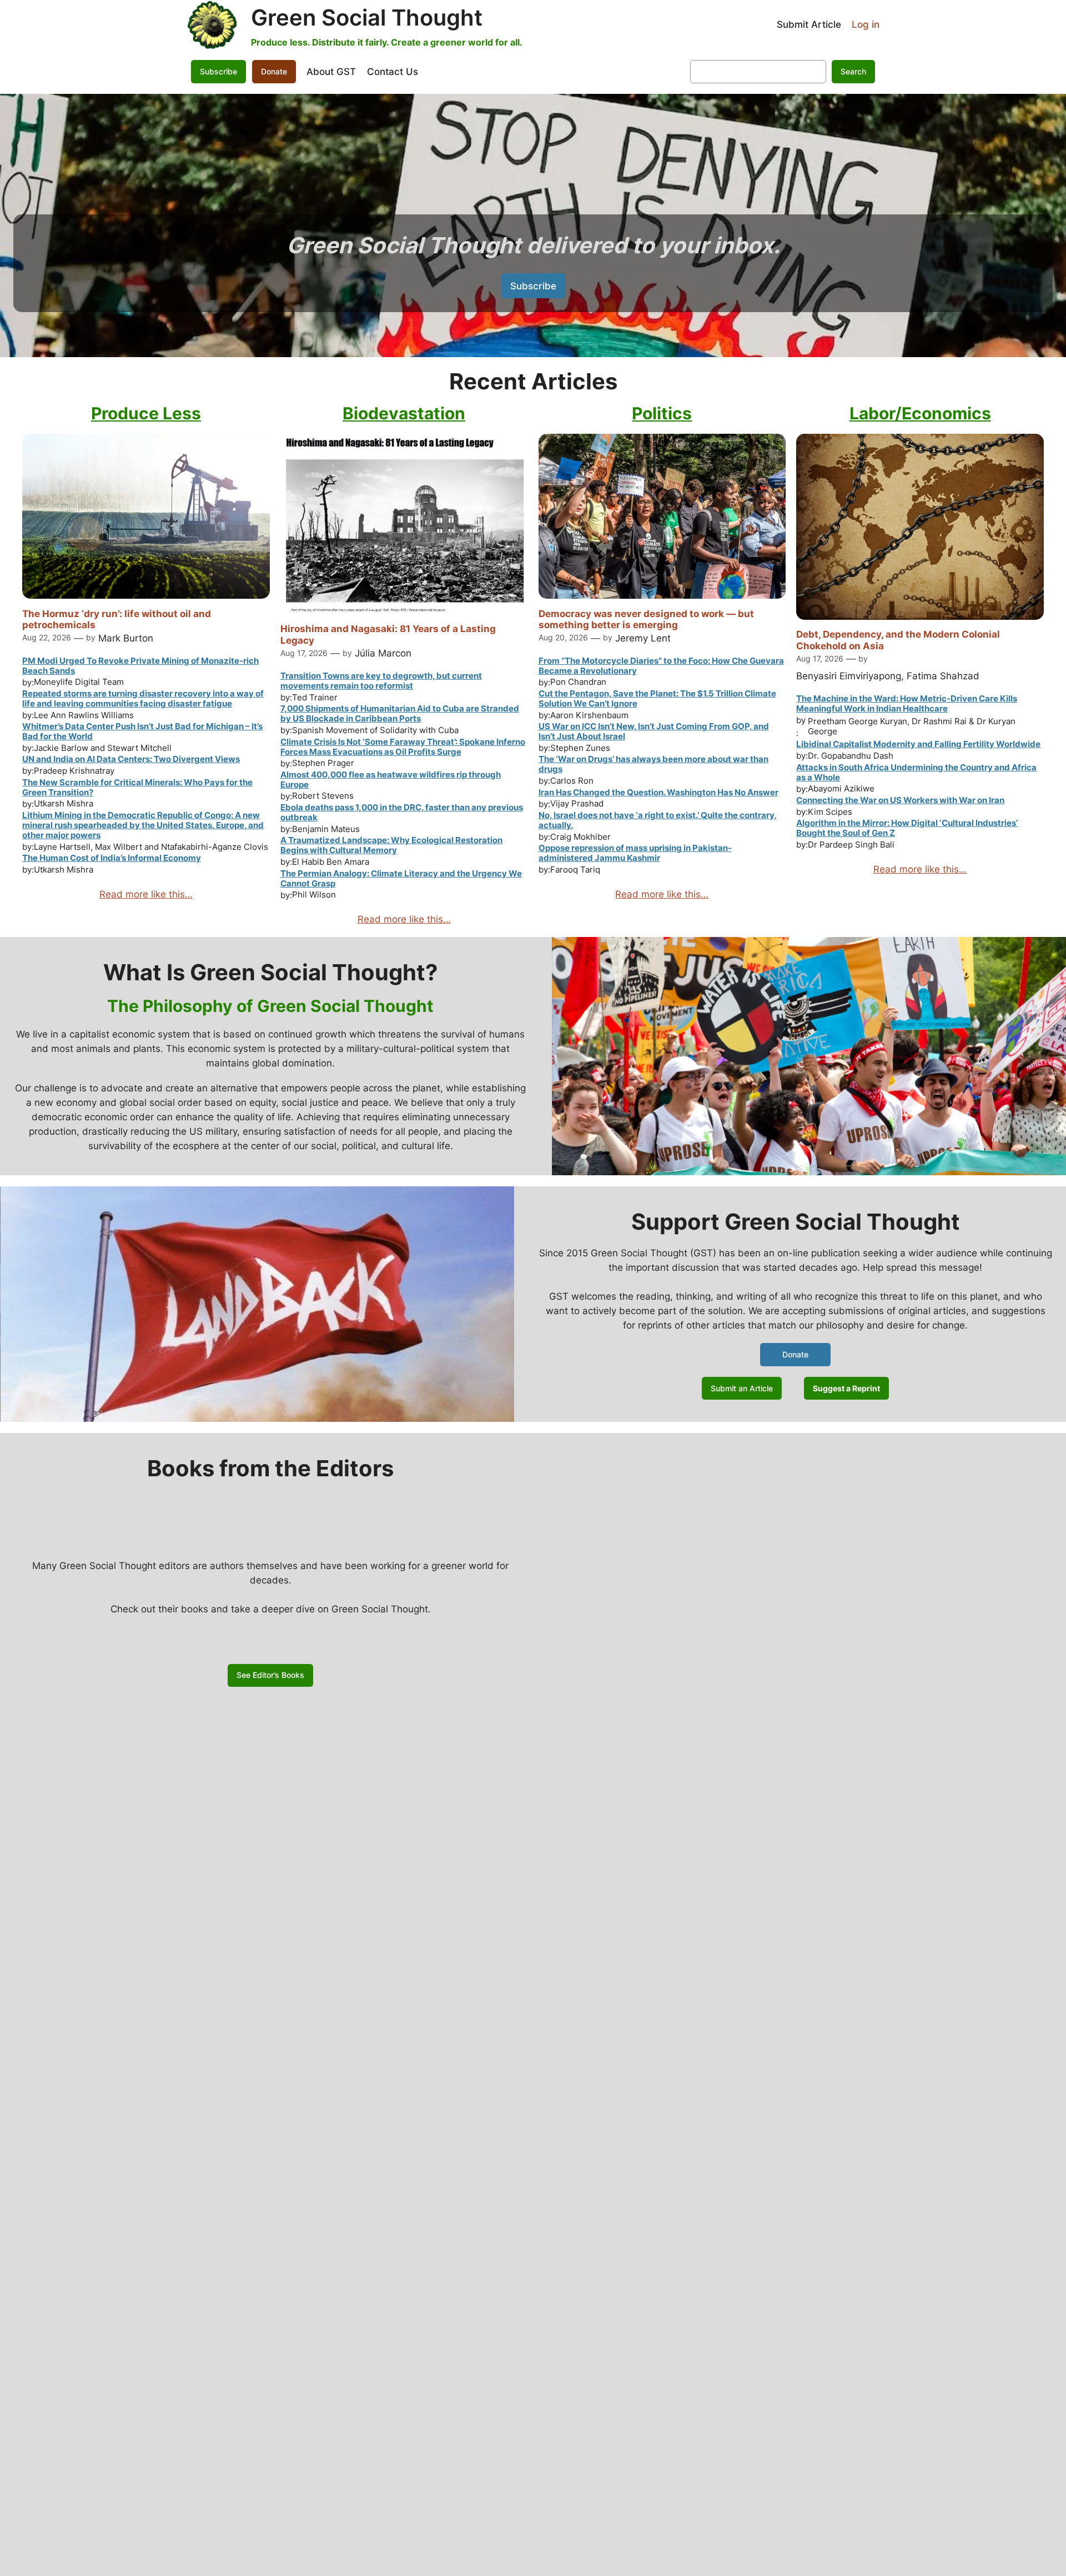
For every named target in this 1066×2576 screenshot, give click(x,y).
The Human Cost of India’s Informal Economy (112, 858)
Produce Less (146, 413)
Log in (866, 24)
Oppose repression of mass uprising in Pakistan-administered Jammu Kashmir (635, 853)
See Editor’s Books (270, 1675)
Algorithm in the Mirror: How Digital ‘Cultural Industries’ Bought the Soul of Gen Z (907, 828)
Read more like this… (146, 894)
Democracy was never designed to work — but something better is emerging (646, 619)
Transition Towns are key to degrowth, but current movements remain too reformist (381, 681)
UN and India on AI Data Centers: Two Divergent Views (131, 759)
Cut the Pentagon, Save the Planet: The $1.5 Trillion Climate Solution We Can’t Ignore (657, 698)
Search (853, 71)
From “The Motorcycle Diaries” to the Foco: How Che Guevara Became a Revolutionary (661, 666)
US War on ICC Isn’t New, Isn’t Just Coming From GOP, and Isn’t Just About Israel (654, 731)
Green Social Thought (367, 17)
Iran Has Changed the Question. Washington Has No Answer (658, 792)
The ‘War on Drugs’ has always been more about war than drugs (653, 764)
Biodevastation (404, 413)
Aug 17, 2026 (304, 653)
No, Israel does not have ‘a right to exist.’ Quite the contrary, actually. (658, 820)
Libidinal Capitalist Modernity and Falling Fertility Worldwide (918, 744)
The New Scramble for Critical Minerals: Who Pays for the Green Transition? (137, 787)
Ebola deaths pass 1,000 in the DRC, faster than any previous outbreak (402, 812)
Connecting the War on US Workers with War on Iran (900, 800)
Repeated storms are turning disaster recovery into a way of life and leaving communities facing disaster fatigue (143, 698)
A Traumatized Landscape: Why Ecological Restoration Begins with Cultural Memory (391, 845)
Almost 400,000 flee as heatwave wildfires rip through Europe (391, 780)
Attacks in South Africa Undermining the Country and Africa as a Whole (916, 772)
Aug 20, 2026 (563, 637)
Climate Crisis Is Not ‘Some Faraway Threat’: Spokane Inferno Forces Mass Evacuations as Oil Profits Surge (403, 747)
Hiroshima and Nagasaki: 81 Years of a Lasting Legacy (388, 634)
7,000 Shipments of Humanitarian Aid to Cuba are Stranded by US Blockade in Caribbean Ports (400, 713)
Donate (274, 71)
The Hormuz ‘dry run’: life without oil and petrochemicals (117, 619)
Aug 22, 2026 (47, 637)
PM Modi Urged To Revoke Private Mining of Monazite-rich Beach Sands (140, 666)
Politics (662, 413)
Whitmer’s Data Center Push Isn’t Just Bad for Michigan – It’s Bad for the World (142, 731)
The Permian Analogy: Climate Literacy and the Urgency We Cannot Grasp (401, 878)
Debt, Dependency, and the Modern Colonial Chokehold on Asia (898, 640)
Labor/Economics (920, 413)
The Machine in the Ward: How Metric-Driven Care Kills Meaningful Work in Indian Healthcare (907, 703)
